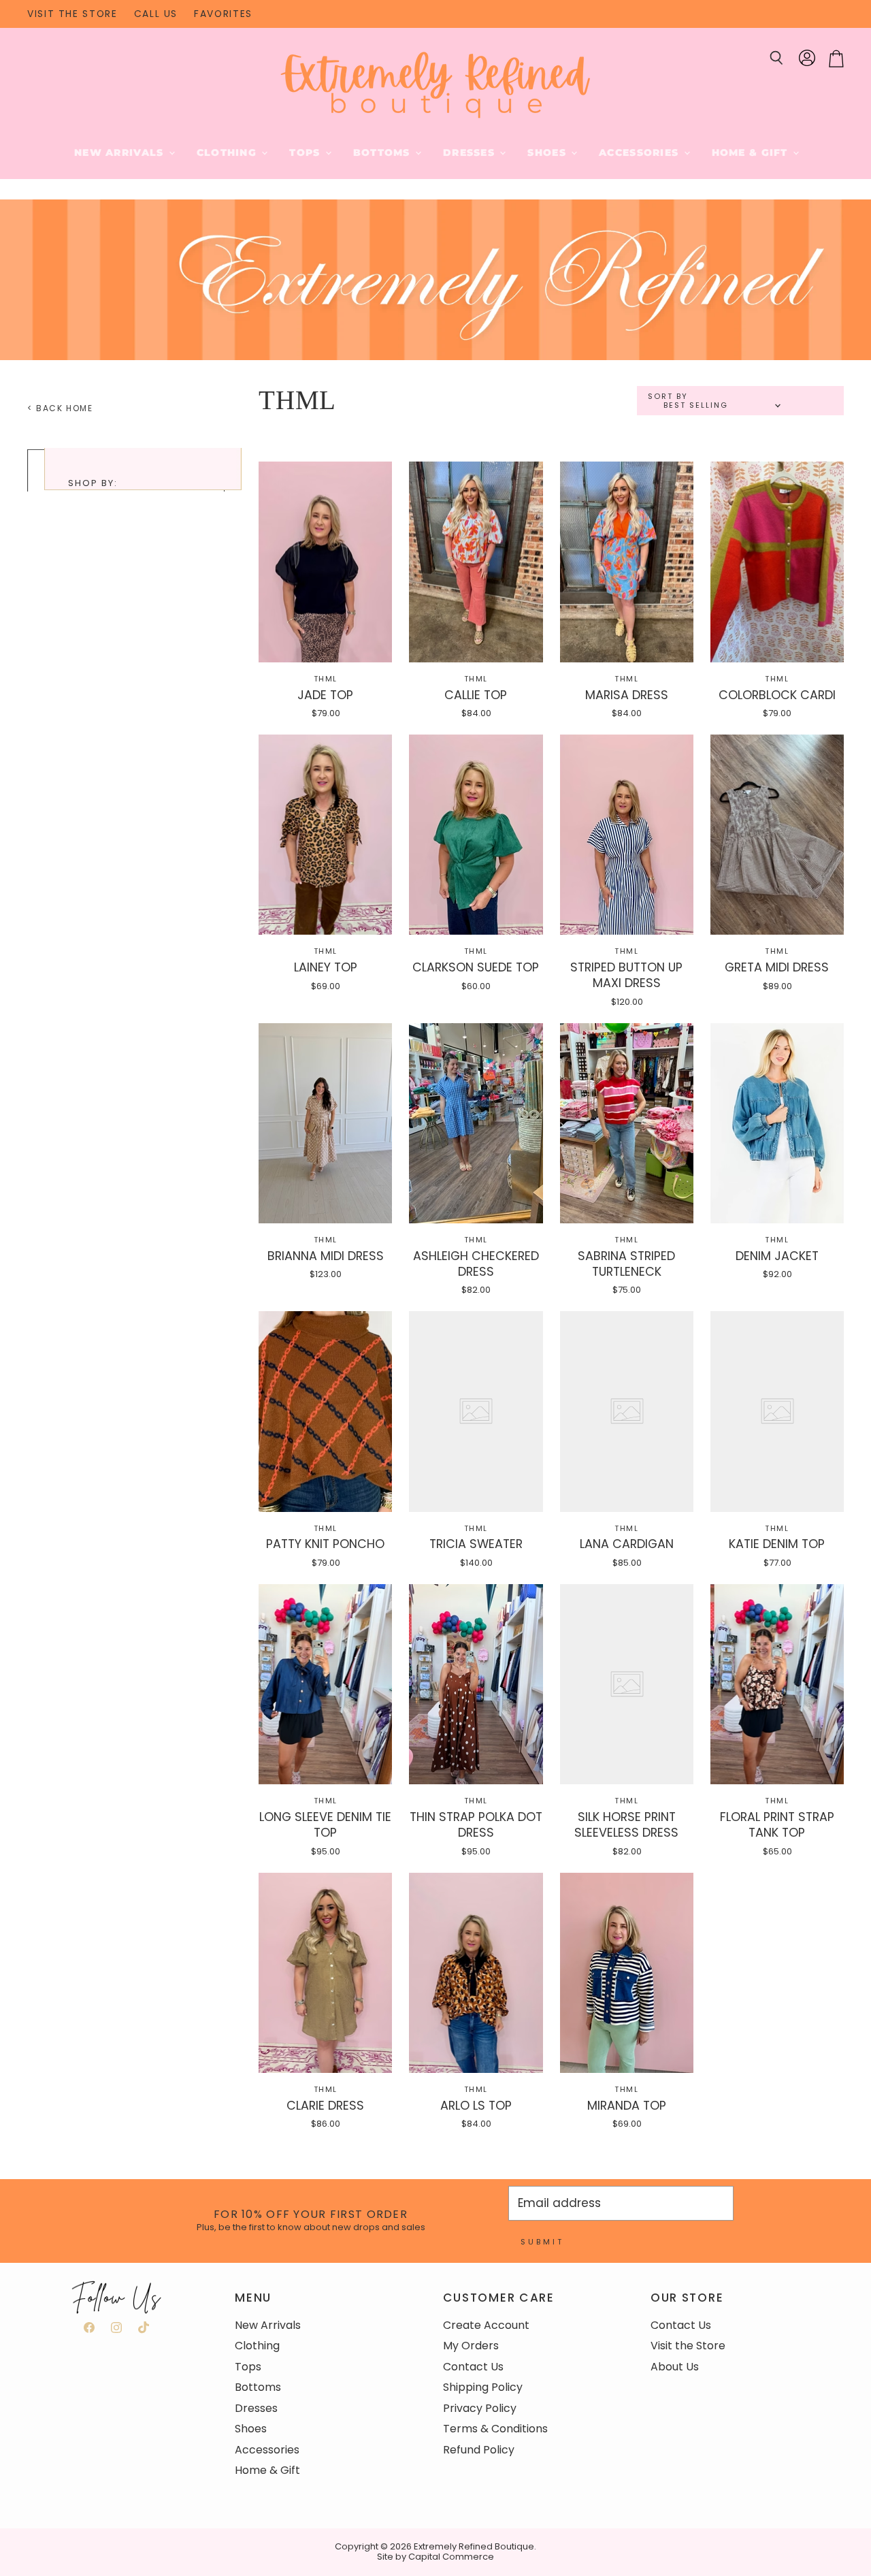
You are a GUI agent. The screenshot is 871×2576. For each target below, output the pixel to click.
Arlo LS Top (476, 2105)
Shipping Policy (483, 2387)
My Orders (471, 2346)
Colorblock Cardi (777, 695)
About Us (675, 2367)
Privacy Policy (480, 2408)
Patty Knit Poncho (325, 1544)
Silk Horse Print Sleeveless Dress (626, 1824)
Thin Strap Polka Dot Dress (476, 1824)
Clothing (229, 152)
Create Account (486, 2325)
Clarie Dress (325, 2105)
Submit (542, 2242)
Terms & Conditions (495, 2429)
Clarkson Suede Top (476, 967)
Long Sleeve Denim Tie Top (325, 1824)
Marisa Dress (627, 695)
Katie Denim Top (777, 1544)
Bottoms (383, 152)
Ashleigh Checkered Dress (476, 1263)
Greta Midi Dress (777, 967)
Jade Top (325, 695)
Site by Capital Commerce (435, 2557)
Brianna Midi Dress (326, 1256)
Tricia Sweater (476, 1544)
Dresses (471, 152)
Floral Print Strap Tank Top (777, 1824)
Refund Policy (479, 2450)
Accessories (640, 152)
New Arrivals (121, 152)
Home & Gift (752, 152)
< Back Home (60, 408)
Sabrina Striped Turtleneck (626, 1263)
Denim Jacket (777, 1256)
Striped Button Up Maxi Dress (626, 975)
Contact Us (473, 2367)
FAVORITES (223, 14)
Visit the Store (688, 2346)
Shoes (548, 152)
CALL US (156, 14)
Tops (306, 152)
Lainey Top (326, 967)
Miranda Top (627, 2105)
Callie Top (476, 695)
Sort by (668, 397)
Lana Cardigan (627, 1544)
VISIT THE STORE (72, 14)
